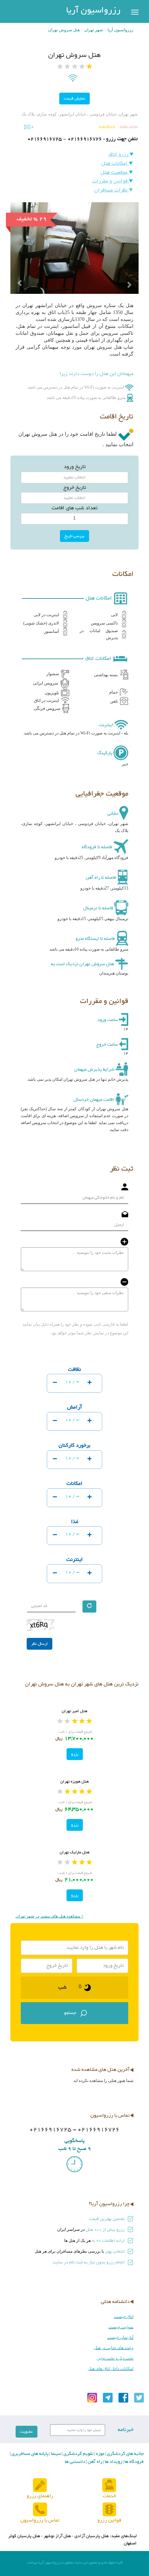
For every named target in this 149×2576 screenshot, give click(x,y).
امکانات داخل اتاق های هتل (111, 2369)
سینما (55, 2454)
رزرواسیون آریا (93, 11)
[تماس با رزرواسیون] (40, 2510)
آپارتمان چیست (120, 2337)
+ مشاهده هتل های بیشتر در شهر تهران (50, 1916)
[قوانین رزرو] (109, 2510)
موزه (100, 2454)
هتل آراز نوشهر (57, 2536)
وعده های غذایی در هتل (114, 2348)
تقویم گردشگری (78, 2454)
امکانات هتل (115, 164)
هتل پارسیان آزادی (92, 2536)
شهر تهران (94, 30)
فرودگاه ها (134, 2462)
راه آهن (94, 2462)
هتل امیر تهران (74, 1711)
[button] (20, 271)
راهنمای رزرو (40, 2496)
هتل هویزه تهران (74, 1782)
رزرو (75, 1754)
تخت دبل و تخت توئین (115, 2358)
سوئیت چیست (121, 2327)
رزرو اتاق (119, 155)
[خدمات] (109, 2485)
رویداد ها (113, 2462)
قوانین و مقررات (111, 181)
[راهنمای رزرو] (40, 2485)
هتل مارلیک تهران (74, 1852)
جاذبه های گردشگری (125, 2454)
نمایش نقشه (128, 126)
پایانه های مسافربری (29, 2454)
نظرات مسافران (112, 190)
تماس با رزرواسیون (40, 2520)
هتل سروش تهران (64, 30)
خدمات (109, 2496)
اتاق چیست (124, 2316)
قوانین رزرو (109, 2520)
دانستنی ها (75, 2462)
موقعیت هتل (115, 173)
